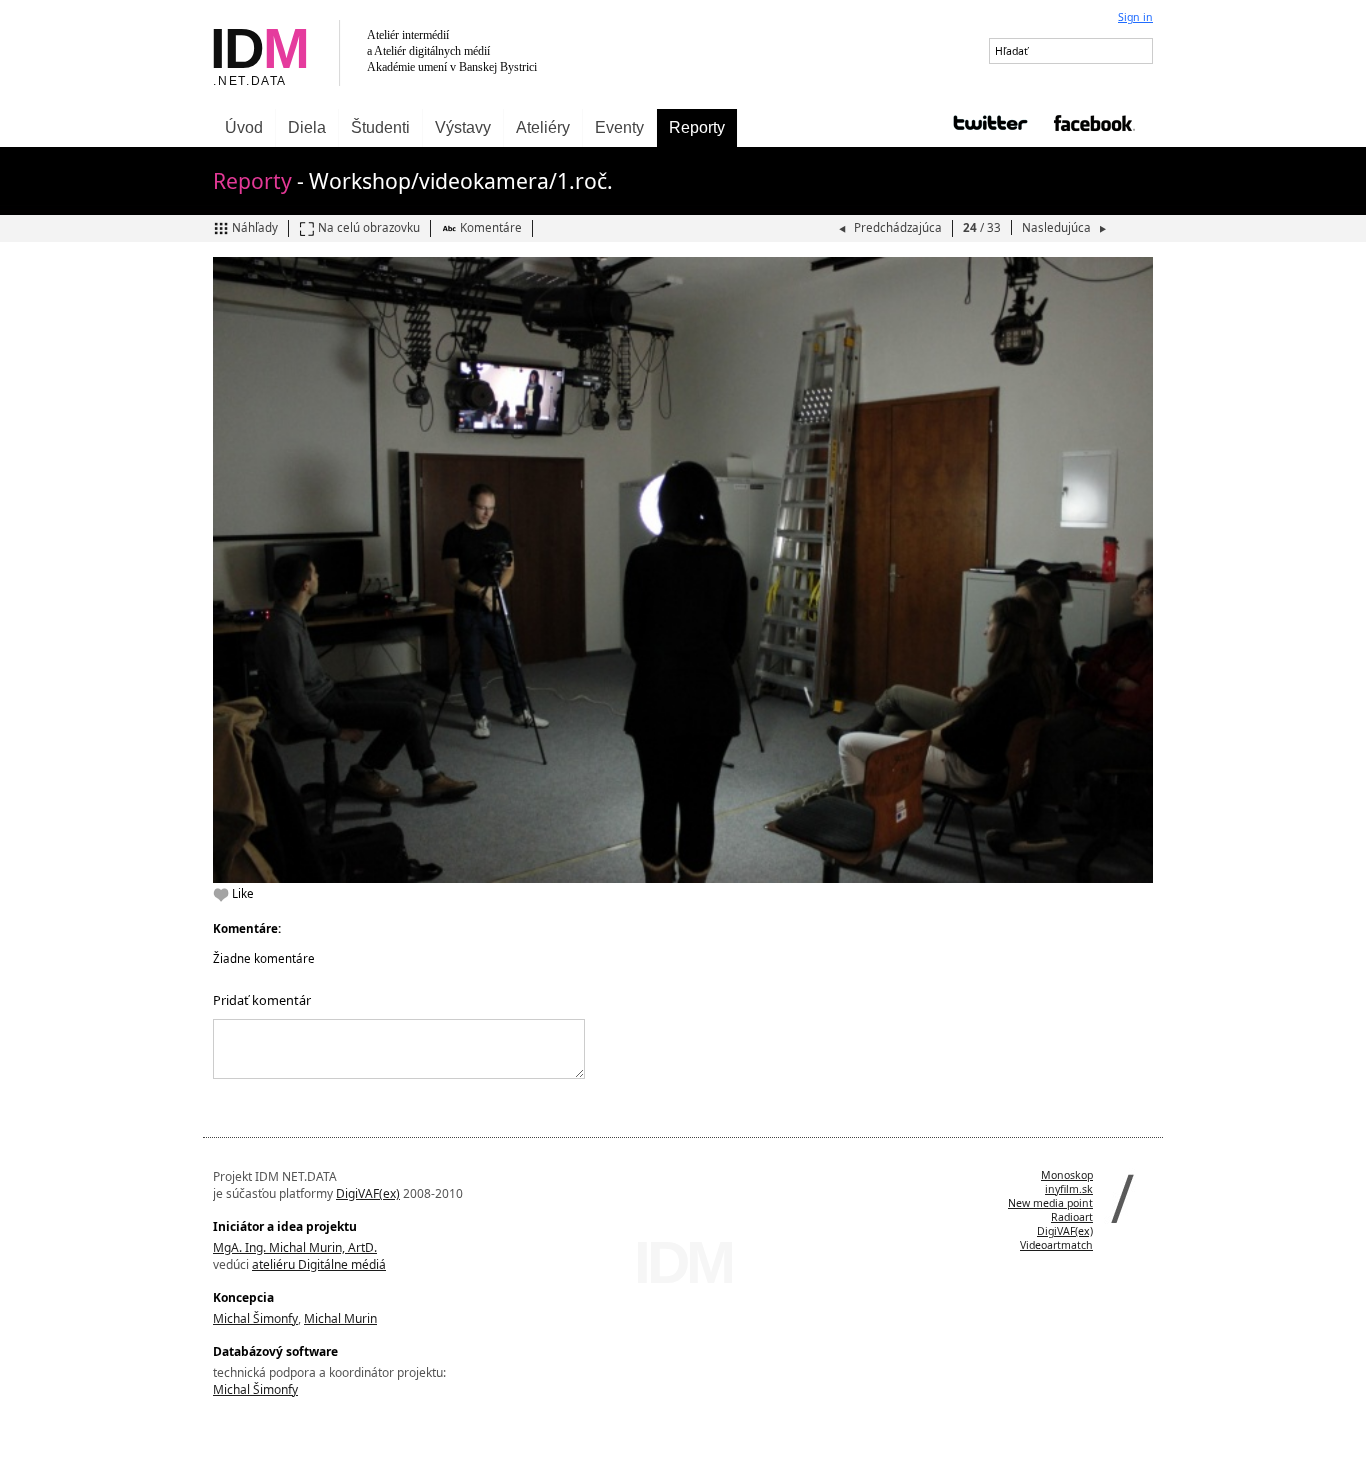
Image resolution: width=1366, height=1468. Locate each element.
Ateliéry (543, 127)
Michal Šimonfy (255, 1318)
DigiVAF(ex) (368, 1193)
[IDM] (443, 54)
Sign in (1135, 17)
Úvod (244, 127)
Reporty (697, 127)
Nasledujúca (1058, 227)
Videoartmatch (1056, 1245)
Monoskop (1067, 1175)
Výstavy (463, 127)
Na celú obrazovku (369, 227)
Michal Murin (340, 1318)
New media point (1050, 1203)
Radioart (1072, 1217)
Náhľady (255, 227)
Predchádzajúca (898, 227)
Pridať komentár (262, 1000)
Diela (307, 127)
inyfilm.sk (1069, 1189)
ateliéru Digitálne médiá (319, 1264)
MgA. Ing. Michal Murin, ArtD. (295, 1247)
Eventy (619, 127)
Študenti (380, 127)
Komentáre (491, 227)
